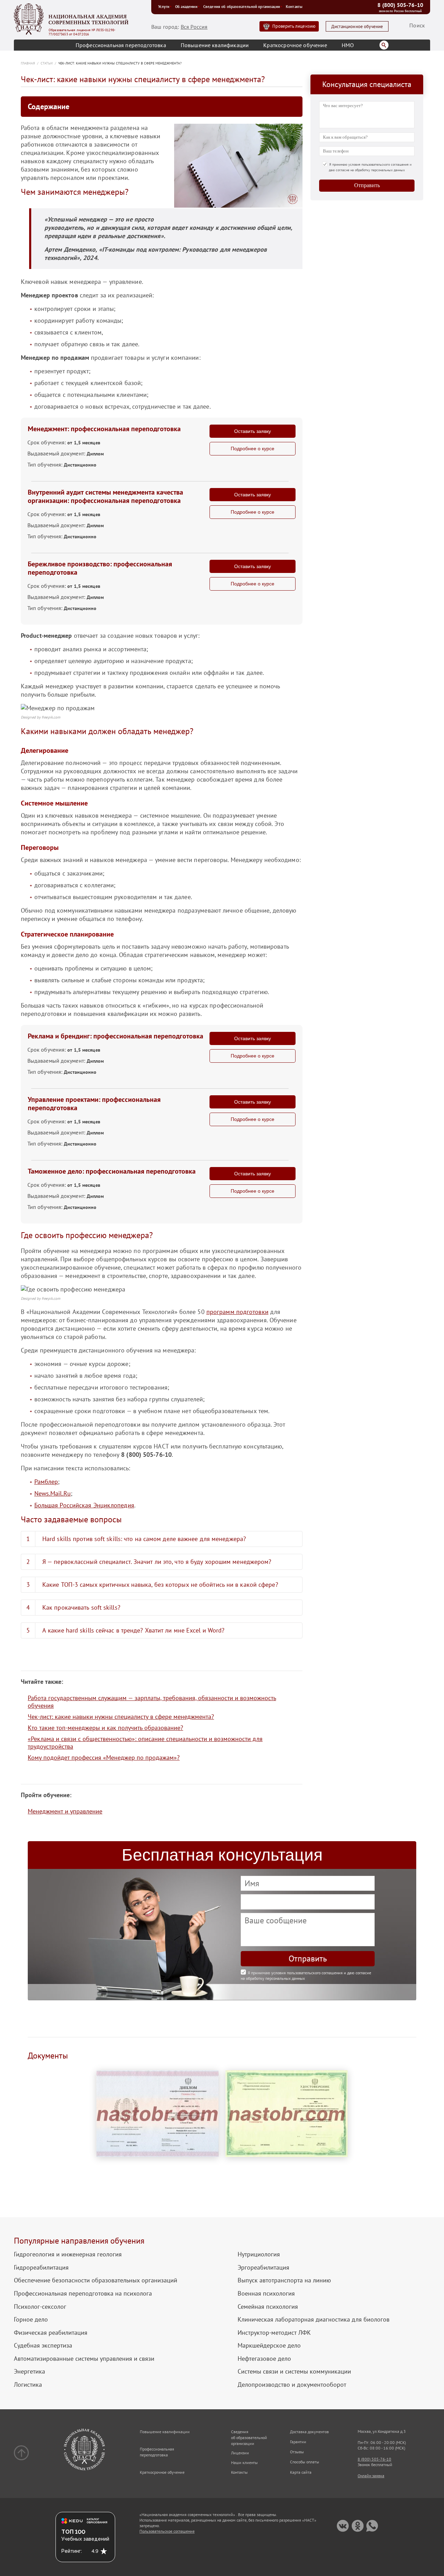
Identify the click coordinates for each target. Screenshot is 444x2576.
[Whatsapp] (372, 2526)
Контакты (294, 7)
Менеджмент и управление (65, 1811)
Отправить (367, 185)
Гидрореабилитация (41, 2268)
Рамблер (46, 1482)
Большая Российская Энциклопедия (84, 1505)
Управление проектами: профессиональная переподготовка (94, 1104)
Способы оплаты (305, 2462)
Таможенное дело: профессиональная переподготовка (112, 1171)
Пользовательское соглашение (167, 2531)
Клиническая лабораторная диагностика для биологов (314, 2320)
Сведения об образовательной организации (242, 7)
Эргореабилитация (263, 2268)
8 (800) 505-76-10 (400, 5)
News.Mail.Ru (53, 1493)
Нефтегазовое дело (264, 2359)
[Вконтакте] (343, 2526)
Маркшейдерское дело (269, 2346)
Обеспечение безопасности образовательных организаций (96, 2280)
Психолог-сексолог (40, 2307)
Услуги (164, 7)
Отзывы (297, 2452)
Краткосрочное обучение (295, 45)
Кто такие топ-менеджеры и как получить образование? (105, 1728)
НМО (348, 45)
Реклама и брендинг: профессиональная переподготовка (116, 1036)
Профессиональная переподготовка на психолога (83, 2294)
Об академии (186, 7)
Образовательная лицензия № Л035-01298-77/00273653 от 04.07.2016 (82, 32)
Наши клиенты (244, 2462)
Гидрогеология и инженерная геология (68, 2254)
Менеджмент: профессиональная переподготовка (104, 429)
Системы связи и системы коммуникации (294, 2372)
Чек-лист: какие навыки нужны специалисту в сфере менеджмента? (121, 1717)
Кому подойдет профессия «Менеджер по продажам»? (104, 1757)
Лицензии (240, 2453)
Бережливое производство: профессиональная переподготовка (100, 568)
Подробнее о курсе (253, 449)
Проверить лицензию (294, 26)
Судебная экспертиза (43, 2346)
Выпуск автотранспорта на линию (284, 2280)
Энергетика (29, 2372)
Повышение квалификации (215, 45)
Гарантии (298, 2442)
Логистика (28, 2385)
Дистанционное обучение (357, 27)
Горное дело (31, 2320)
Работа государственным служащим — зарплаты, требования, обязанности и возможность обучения (152, 1702)
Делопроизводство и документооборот (292, 2385)
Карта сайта (301, 2472)
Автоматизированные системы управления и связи (84, 2359)
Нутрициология (259, 2254)
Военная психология (266, 2294)
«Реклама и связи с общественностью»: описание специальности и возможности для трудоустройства (145, 1743)
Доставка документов (309, 2432)
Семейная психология (268, 2307)
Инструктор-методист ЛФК (274, 2333)
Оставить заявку (253, 431)
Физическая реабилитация (51, 2333)
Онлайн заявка (371, 2476)
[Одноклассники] (357, 2526)
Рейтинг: (72, 2551)
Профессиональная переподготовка (121, 45)
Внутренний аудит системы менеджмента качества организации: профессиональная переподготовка (105, 496)
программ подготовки (237, 1312)
